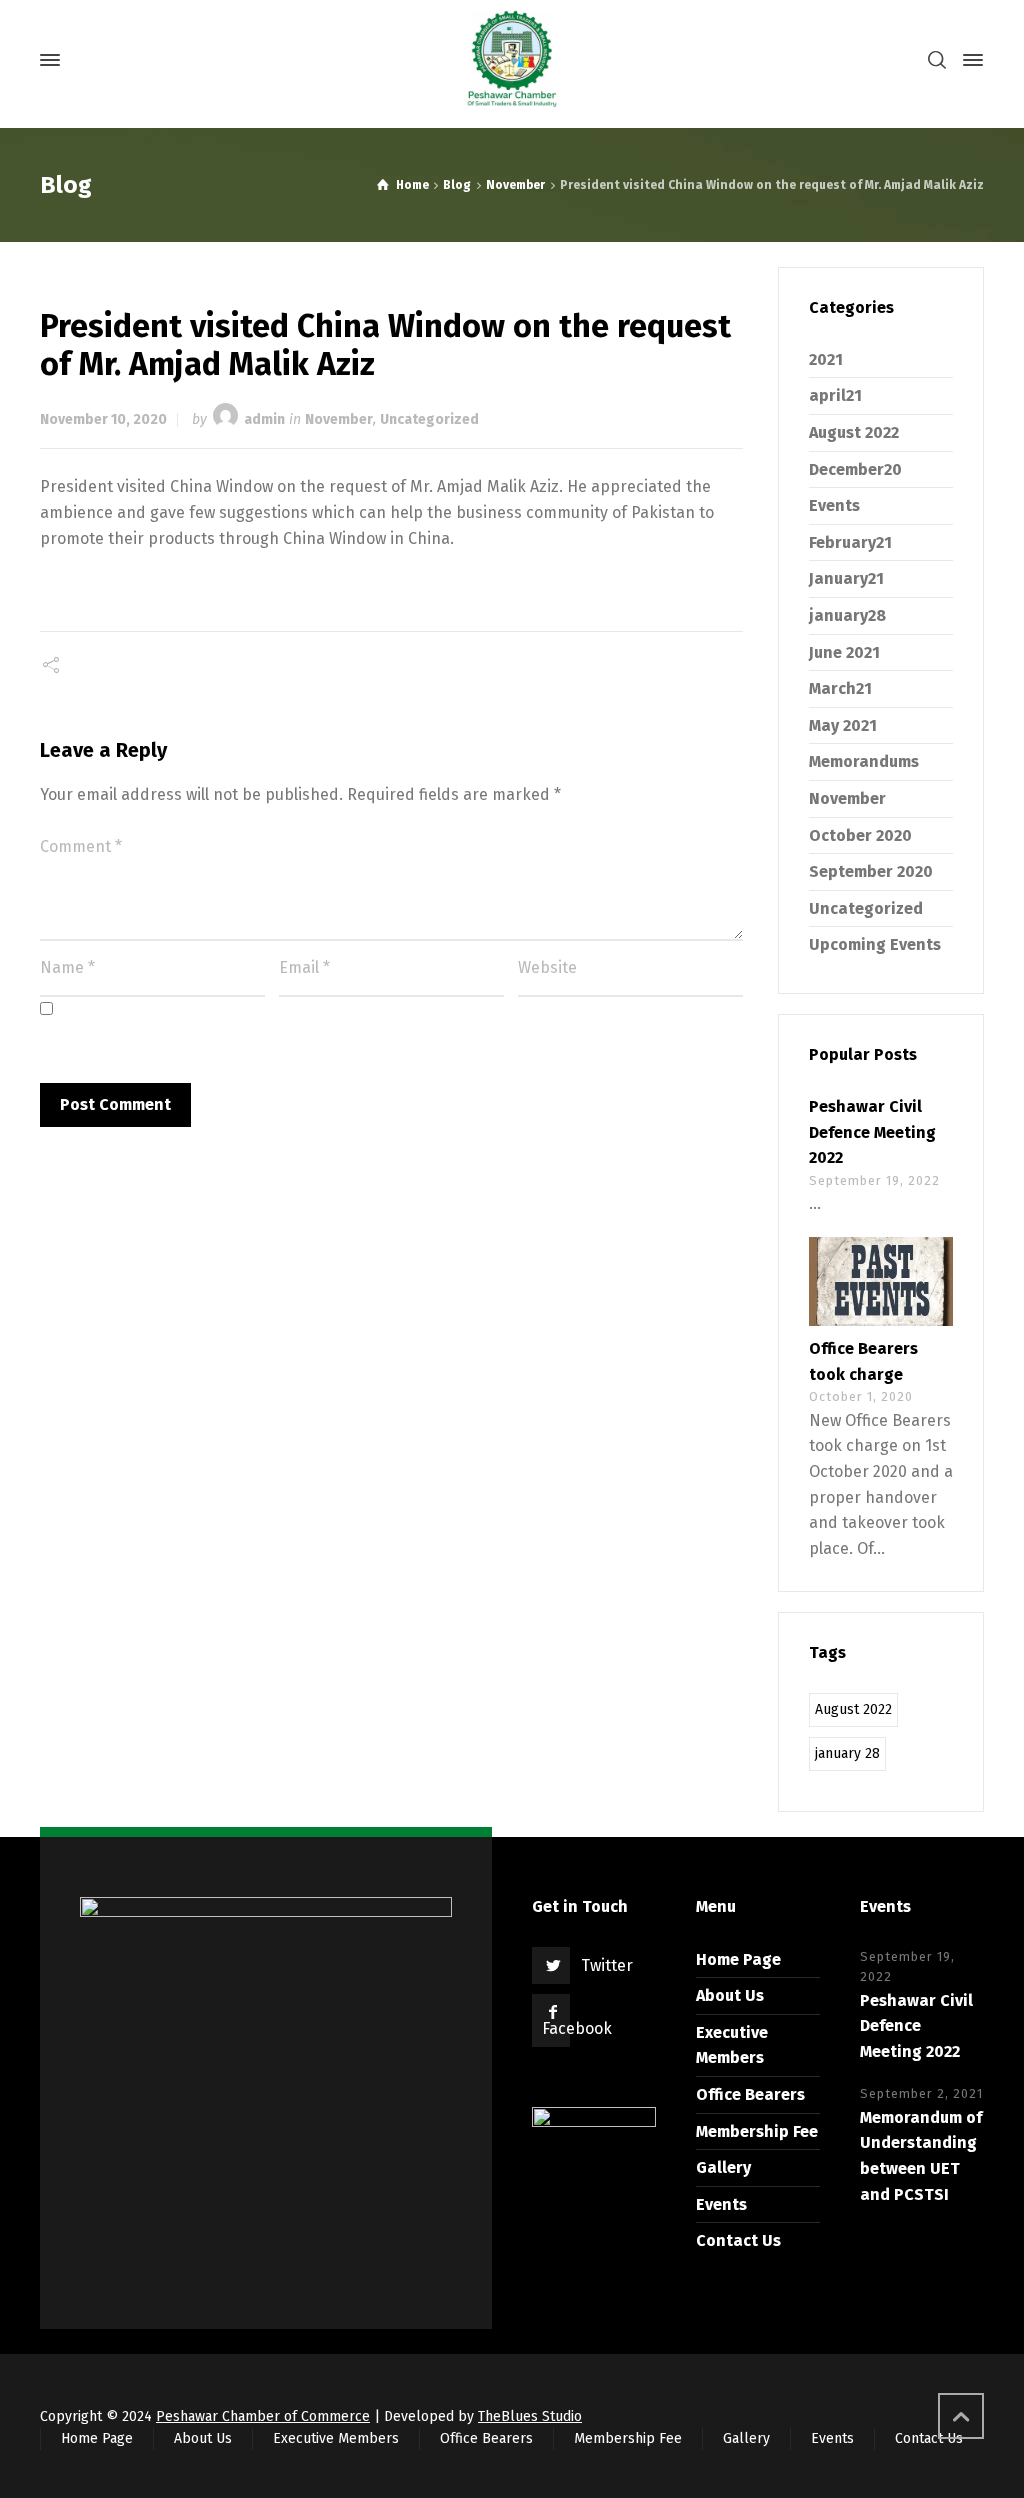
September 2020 (871, 871)
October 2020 (860, 835)
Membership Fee (757, 2131)
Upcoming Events (875, 944)
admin (264, 419)
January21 (846, 578)
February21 (850, 542)
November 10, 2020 (103, 419)
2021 (826, 359)
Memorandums (864, 761)
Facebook (577, 2028)
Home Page (738, 1959)
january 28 (847, 1753)
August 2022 (854, 432)
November (339, 419)
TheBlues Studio (530, 2416)
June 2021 (844, 652)
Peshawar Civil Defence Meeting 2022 (872, 1132)
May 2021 (843, 725)
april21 (835, 395)
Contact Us (738, 2240)
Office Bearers (750, 2094)
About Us (730, 1995)
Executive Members (336, 2438)
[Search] (937, 60)
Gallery (723, 2167)
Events (834, 505)
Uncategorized (429, 419)
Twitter (607, 1965)
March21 (840, 688)
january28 (847, 615)
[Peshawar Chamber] (512, 60)
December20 (855, 469)
